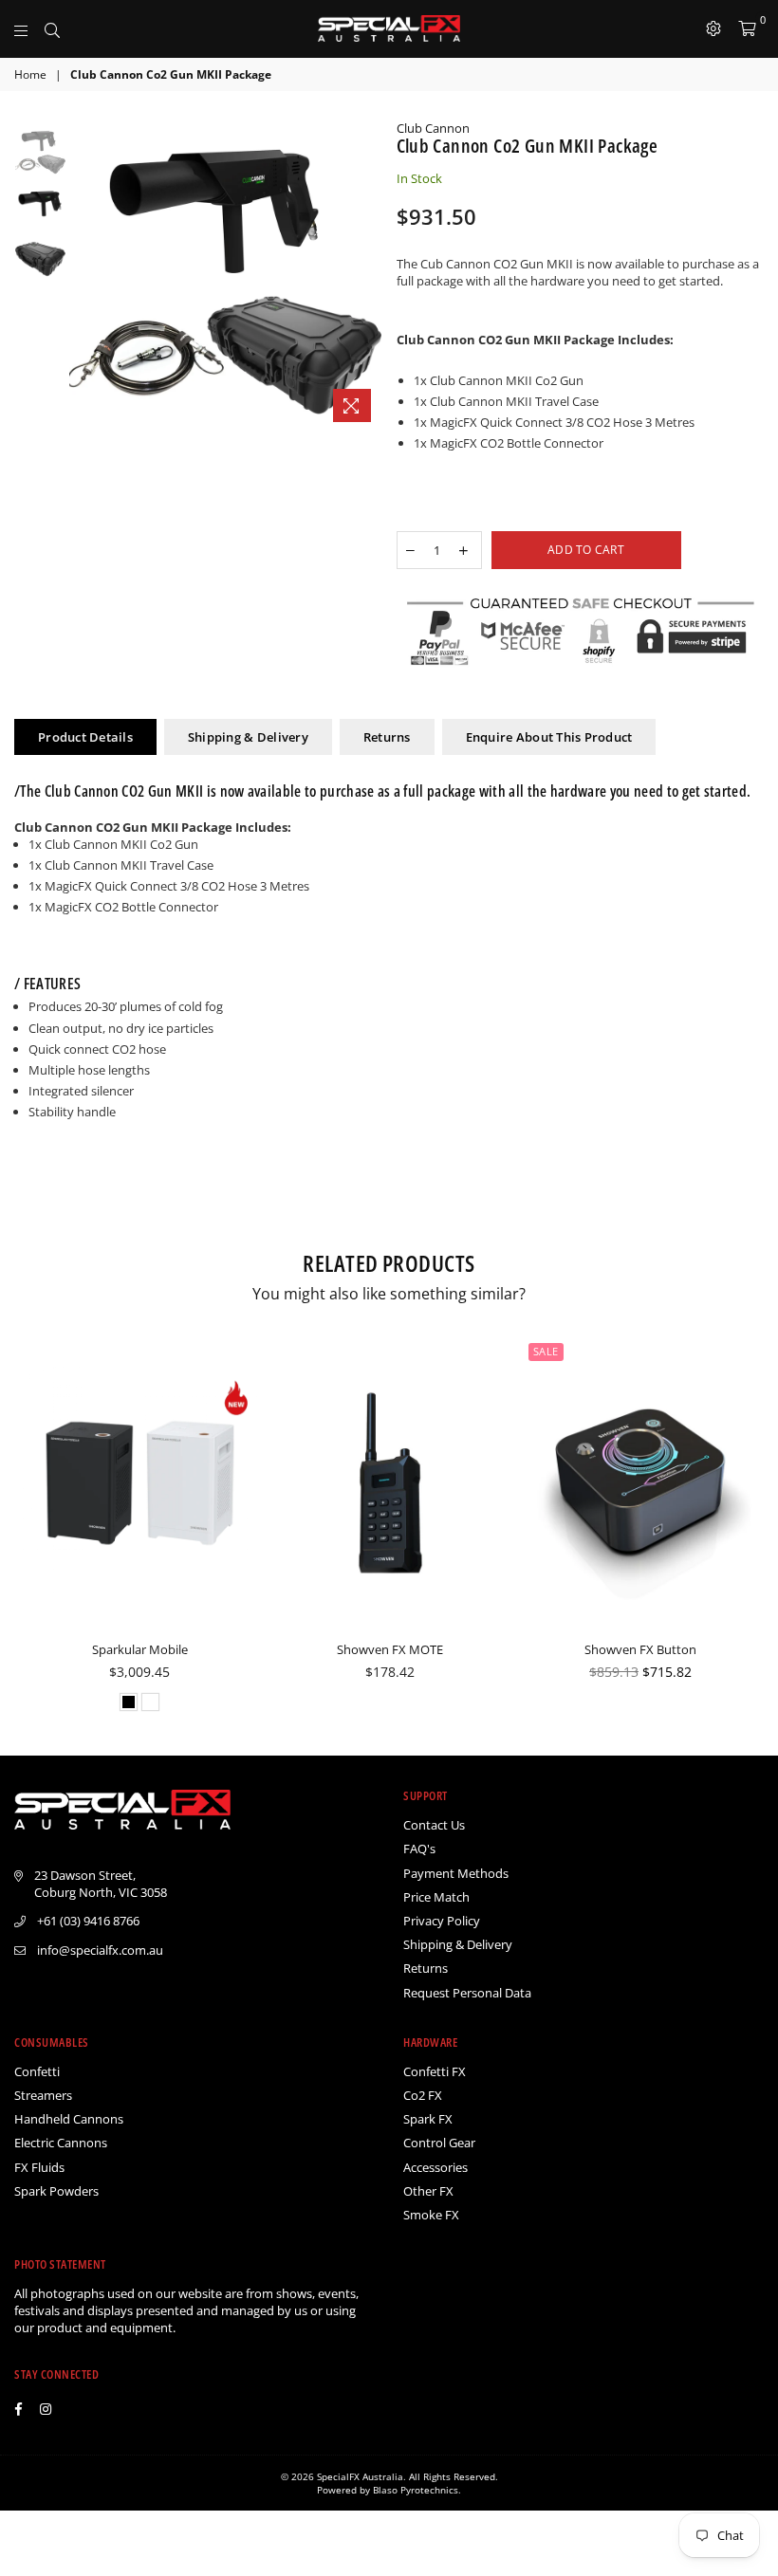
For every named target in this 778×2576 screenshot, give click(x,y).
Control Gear (439, 2143)
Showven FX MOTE (390, 1649)
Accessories (435, 2167)
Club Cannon (433, 128)
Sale (546, 1351)
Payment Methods (456, 1873)
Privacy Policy (442, 1921)
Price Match (436, 1897)
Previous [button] (86, 276)
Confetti (37, 2071)
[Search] (52, 28)
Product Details (85, 737)
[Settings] (713, 28)
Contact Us (434, 1825)
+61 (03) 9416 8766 (88, 1921)
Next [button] (366, 276)
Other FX (428, 2191)
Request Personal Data (467, 1993)
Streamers (43, 2095)
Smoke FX (431, 2215)
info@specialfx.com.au (100, 1950)
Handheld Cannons (69, 2119)
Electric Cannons (61, 2143)
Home (30, 75)
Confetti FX (435, 2071)
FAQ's (419, 1849)
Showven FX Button (640, 1649)
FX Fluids (39, 2167)
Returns (387, 737)
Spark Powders (56, 2191)
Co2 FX (423, 2095)
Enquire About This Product (549, 737)
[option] (225, 276)
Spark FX (428, 2119)
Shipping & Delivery (248, 737)
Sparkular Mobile (140, 1649)
